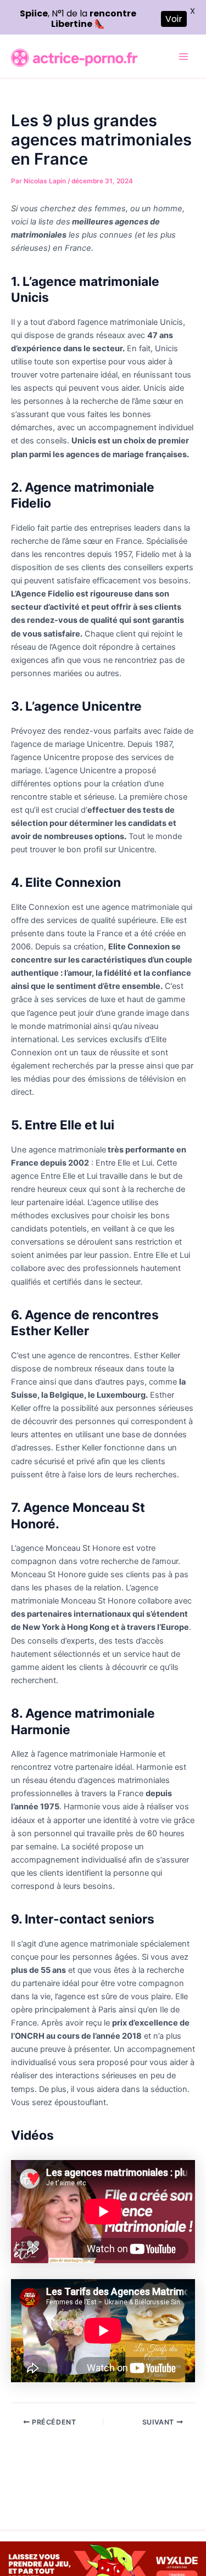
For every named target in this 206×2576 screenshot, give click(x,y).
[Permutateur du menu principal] (183, 57)
